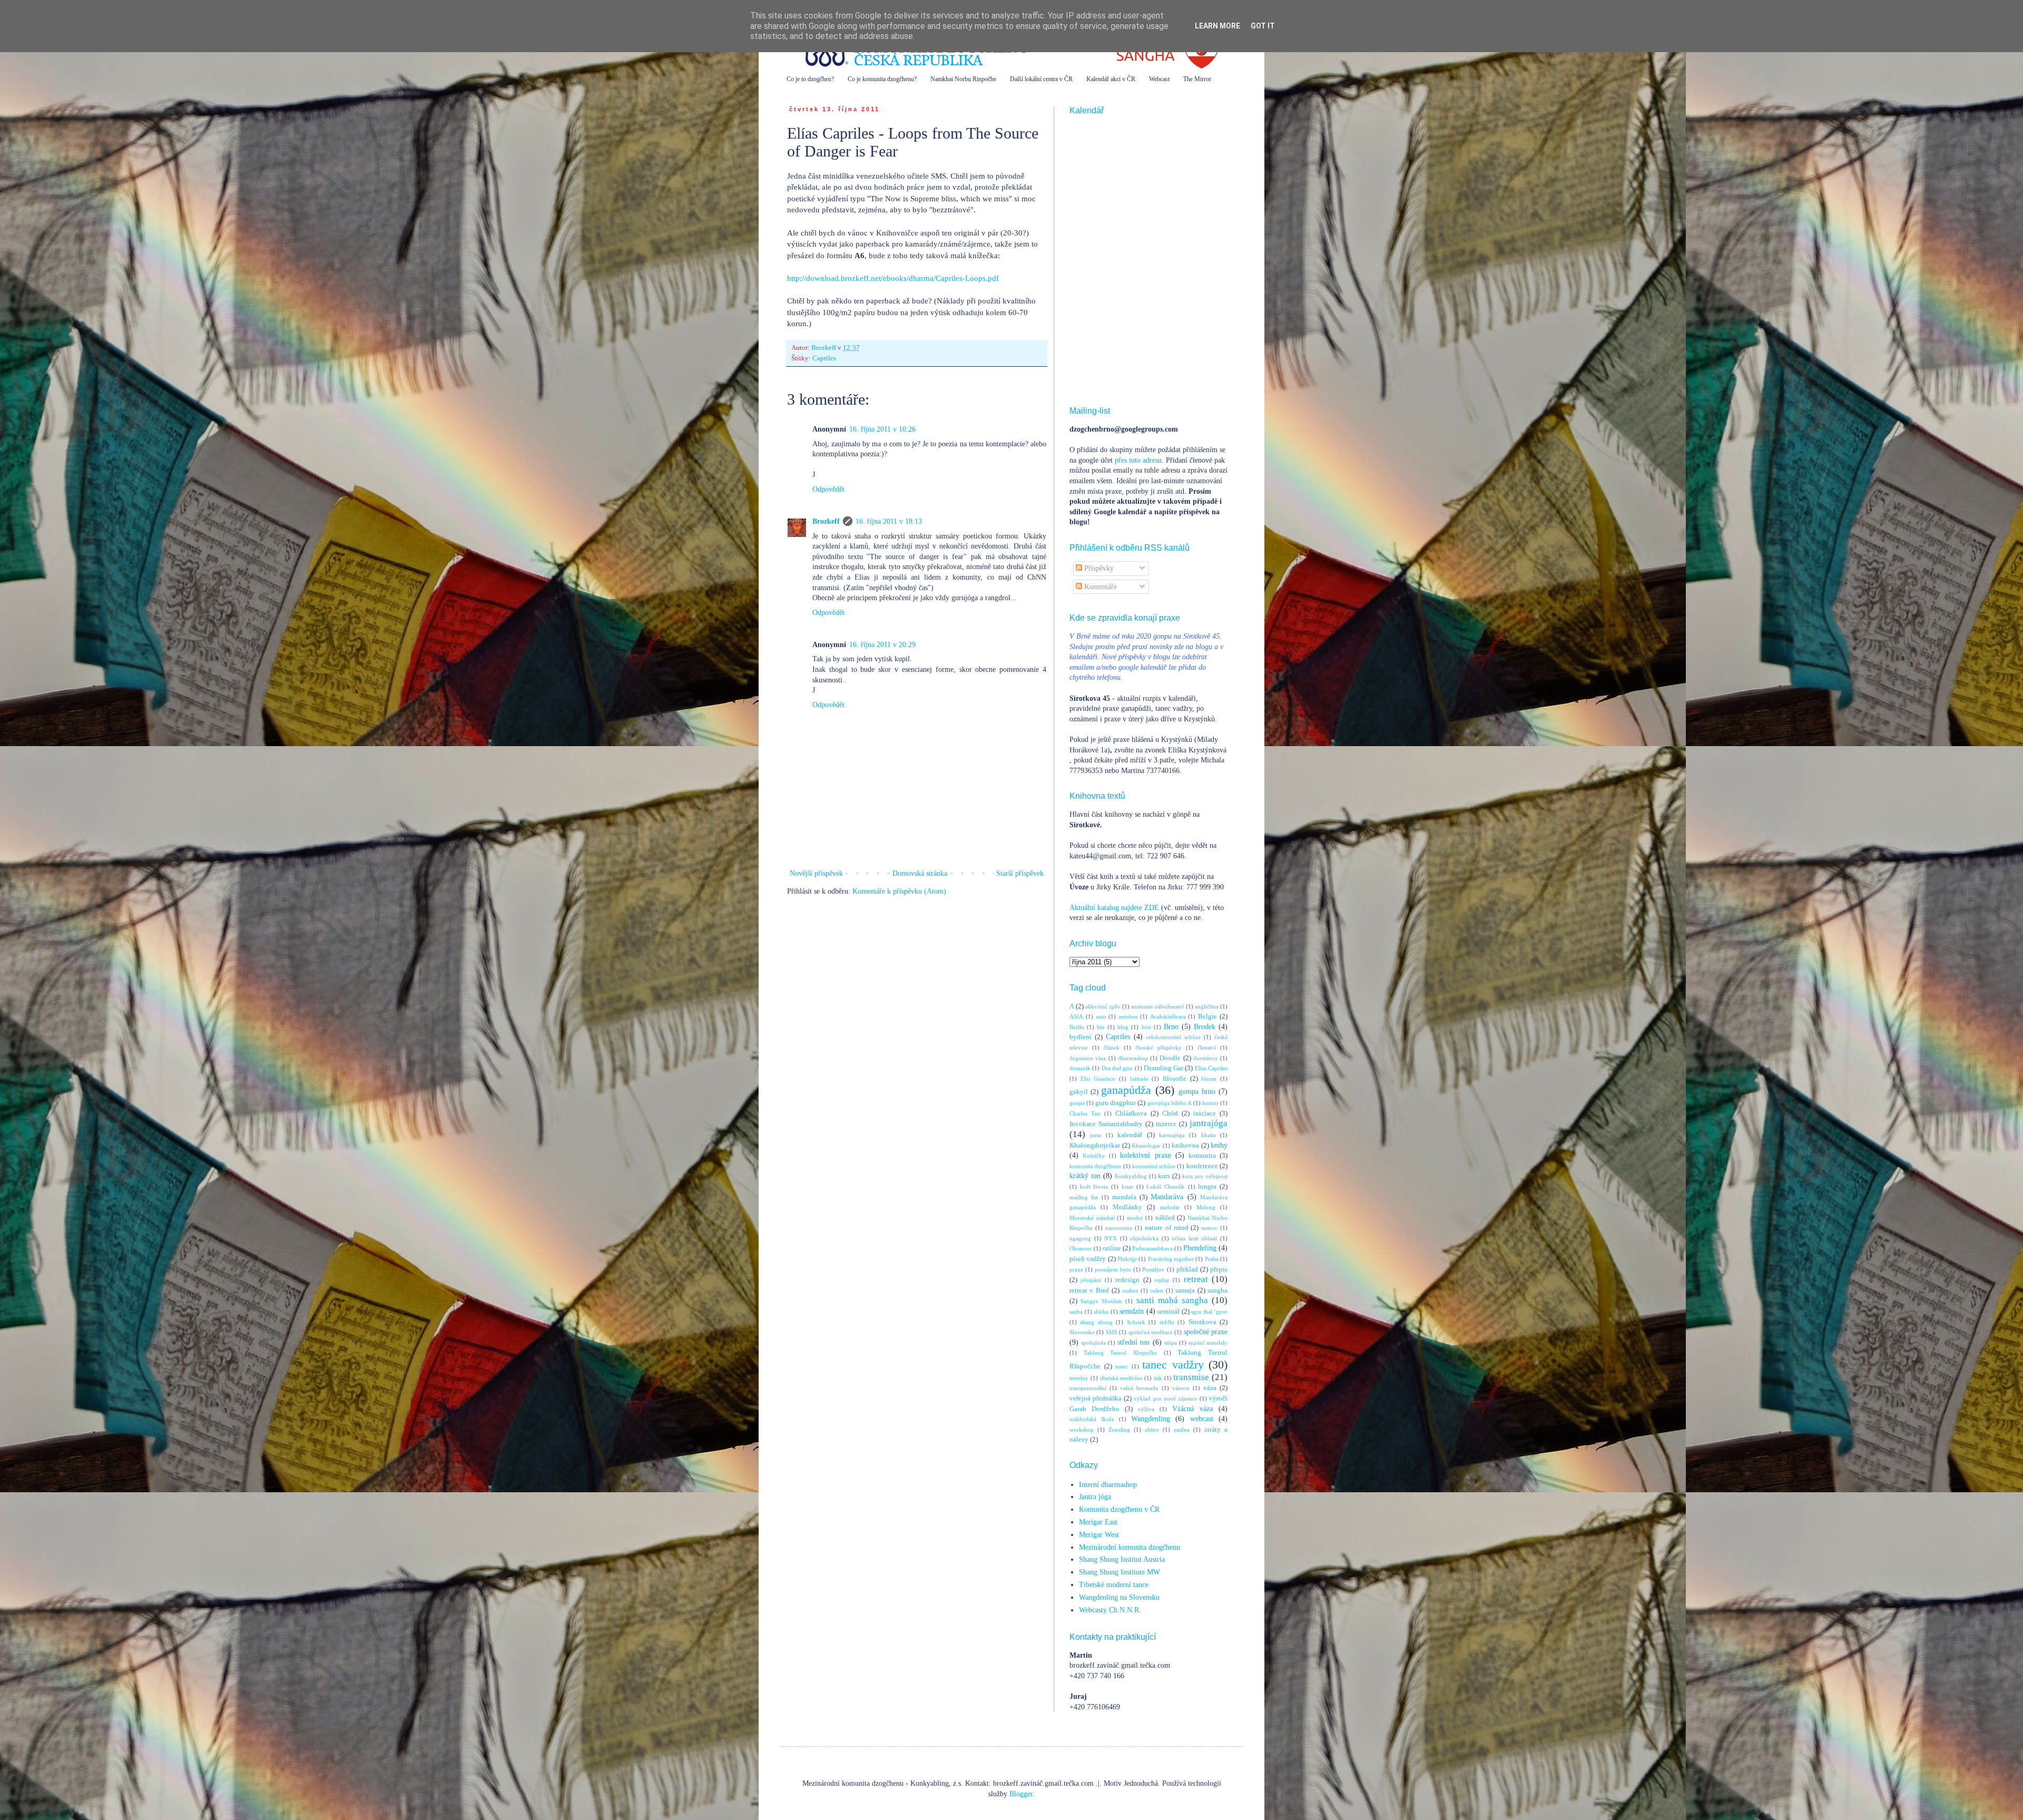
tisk (1158, 1378)
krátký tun (1085, 1176)
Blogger (1021, 1794)
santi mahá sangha (1172, 1300)
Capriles (824, 358)
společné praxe (1206, 1332)
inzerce (1166, 1124)
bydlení (1081, 1037)
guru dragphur (1116, 1103)
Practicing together (1171, 1259)
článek (1112, 1048)
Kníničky (1094, 1156)
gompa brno (1197, 1092)
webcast (1202, 1419)
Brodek (1205, 1027)
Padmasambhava (1152, 1248)
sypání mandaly (1208, 1343)
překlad (1187, 1269)
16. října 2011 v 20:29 (882, 645)
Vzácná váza (1192, 1409)
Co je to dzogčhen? (810, 79)
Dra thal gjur (1117, 1068)
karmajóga (1172, 1135)
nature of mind (1167, 1228)
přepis (1219, 1269)
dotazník (1080, 1068)
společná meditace (1151, 1332)
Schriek (1136, 1322)
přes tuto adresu (1138, 460)
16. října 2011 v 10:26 (882, 429)
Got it (1263, 26)
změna (1182, 1430)
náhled (1165, 1218)
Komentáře (1099, 587)
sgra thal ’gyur (1209, 1312)
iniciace (1205, 1113)
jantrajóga (1209, 1123)
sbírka (1101, 1312)
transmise (1191, 1377)
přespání (1091, 1280)
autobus (1128, 1016)
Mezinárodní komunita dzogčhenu (1130, 1547)
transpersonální (1088, 1388)
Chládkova (1131, 1113)
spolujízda (1093, 1343)
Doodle (1170, 1058)
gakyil (1079, 1092)
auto (1101, 1016)
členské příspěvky (1158, 1048)
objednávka (1144, 1238)
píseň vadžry (1088, 1259)
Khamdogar (1146, 1146)
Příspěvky (1098, 568)
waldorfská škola (1092, 1419)
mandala (1124, 1197)
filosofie (1175, 1079)
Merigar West (1099, 1535)
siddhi (1167, 1322)
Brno (1171, 1027)
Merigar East (1098, 1522)
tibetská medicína (1121, 1378)
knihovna (1185, 1146)
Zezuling (1119, 1430)
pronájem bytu (1113, 1269)
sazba (1076, 1312)
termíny (1079, 1378)
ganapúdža (1126, 1090)
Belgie (1207, 1016)
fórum (1209, 1079)
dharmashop (1133, 1058)
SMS (1112, 1332)
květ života (1094, 1187)
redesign (1127, 1280)
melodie (1170, 1207)
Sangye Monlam (1101, 1301)
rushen (1130, 1290)
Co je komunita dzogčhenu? (882, 79)
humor (1210, 1103)
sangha (1217, 1290)
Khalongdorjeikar (1095, 1146)
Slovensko (1082, 1332)
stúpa (1171, 1343)
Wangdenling (1151, 1419)
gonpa (1077, 1103)
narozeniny (1119, 1228)
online (1112, 1248)
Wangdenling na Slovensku (1119, 1597)
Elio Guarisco (1098, 1079)
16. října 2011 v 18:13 (889, 521)
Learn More (1217, 26)
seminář (1168, 1312)
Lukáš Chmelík (1166, 1187)
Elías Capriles (1211, 1068)
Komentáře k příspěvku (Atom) (899, 891)
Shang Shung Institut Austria (1122, 1559)
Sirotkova (1202, 1322)
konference (1202, 1166)
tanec (1122, 1366)
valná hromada (1139, 1388)
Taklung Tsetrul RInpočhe (1120, 1353)
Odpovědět (828, 489)
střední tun (1133, 1342)
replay (1162, 1280)
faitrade (1139, 1079)
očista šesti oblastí (1194, 1238)
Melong (1206, 1207)
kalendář (1130, 1135)
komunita (1202, 1156)
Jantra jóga (1095, 1497)
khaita (1209, 1135)
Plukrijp (1127, 1259)
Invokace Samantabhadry (1106, 1124)
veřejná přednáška (1096, 1398)
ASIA (1076, 1016)
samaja (1185, 1290)
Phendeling (1200, 1248)
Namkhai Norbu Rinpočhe (963, 79)
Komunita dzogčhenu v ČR (1119, 1509)
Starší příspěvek (1020, 873)
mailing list (1084, 1197)
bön (1146, 1027)
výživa (1146, 1409)
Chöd (1170, 1113)
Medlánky (1127, 1207)
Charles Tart (1085, 1113)
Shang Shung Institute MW (1119, 1572)
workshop (1082, 1430)
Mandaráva (1167, 1197)
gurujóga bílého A (1170, 1103)
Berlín (1077, 1027)
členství (1207, 1048)
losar (1127, 1187)
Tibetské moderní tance (1114, 1585)
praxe (1076, 1269)
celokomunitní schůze (1173, 1037)
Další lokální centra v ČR (1041, 79)
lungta (1207, 1187)
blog (1123, 1027)
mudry (1135, 1218)
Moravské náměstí (1092, 1218)
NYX (1111, 1238)
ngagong (1080, 1238)
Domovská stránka (920, 873)
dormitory (1206, 1058)
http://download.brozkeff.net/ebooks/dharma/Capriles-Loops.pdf (893, 278)
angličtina (1207, 1006)
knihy (1219, 1145)
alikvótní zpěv (1103, 1006)
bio (1101, 1027)
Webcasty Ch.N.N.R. (1110, 1610)
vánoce (1181, 1388)
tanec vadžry (1173, 1364)
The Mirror (1197, 79)
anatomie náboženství (1157, 1006)
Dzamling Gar (1163, 1068)
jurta (1096, 1135)
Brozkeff (826, 521)
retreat (1196, 1279)
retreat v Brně (1089, 1290)
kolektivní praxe (1145, 1155)
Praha (1212, 1259)
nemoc (1209, 1228)
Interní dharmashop (1108, 1485)
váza (1210, 1388)
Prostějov (1153, 1269)
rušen (1157, 1290)
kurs (1164, 1176)
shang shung (1096, 1322)
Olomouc (1081, 1248)
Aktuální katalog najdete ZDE (1114, 908)
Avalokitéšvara (1168, 1016)
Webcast (1159, 79)
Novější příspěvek (816, 873)
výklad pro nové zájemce (1165, 1398)
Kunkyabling (1131, 1176)
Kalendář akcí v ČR (1111, 79)
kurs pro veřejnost (1205, 1176)
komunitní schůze (1154, 1166)
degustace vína (1088, 1058)
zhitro (1152, 1430)
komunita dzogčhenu (1095, 1166)
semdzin (1132, 1311)
